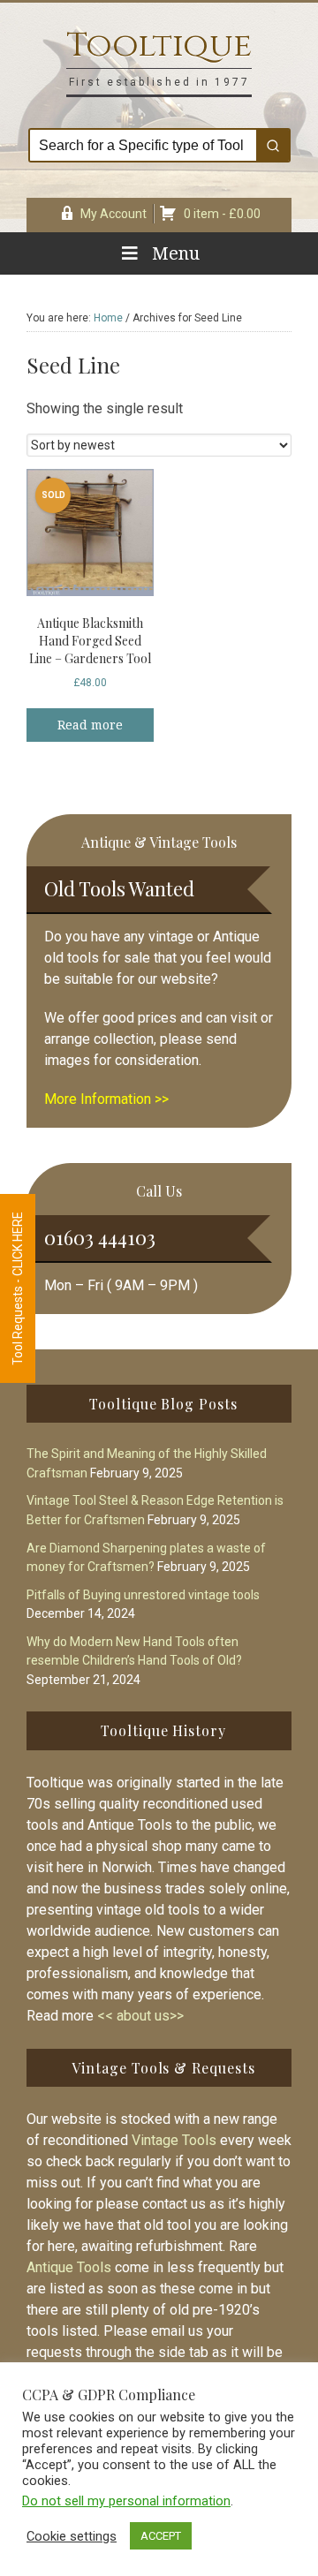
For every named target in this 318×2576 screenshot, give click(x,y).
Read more (90, 725)
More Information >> (106, 1099)
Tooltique (159, 45)
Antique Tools (69, 2267)
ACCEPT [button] (161, 2536)
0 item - (222, 214)
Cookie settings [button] (72, 2536)
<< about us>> (140, 2016)
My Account (114, 214)
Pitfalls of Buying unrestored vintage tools (143, 1595)
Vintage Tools (174, 2140)
